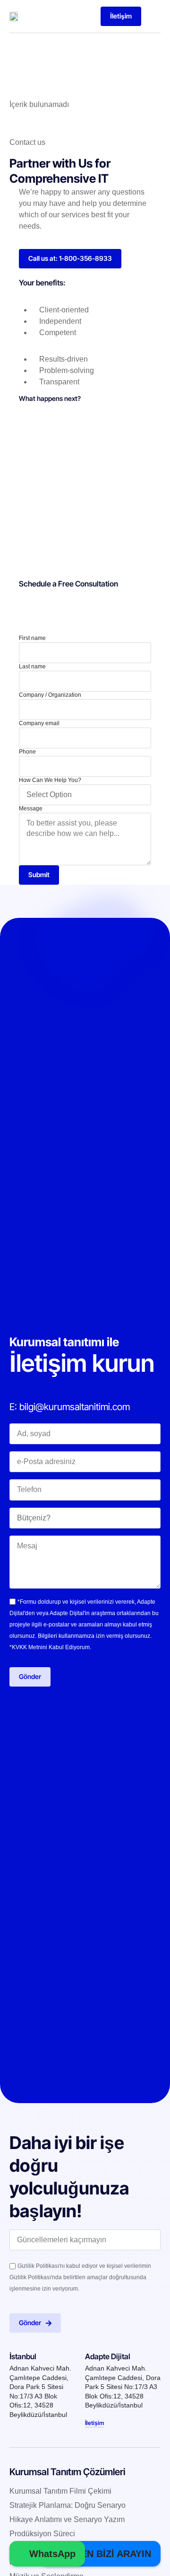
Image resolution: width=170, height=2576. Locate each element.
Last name (32, 666)
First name (32, 638)
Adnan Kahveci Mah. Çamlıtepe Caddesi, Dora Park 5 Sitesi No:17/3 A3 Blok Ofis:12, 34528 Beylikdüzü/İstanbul (123, 2387)
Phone (27, 752)
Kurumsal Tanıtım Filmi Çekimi (60, 2491)
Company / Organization (50, 695)
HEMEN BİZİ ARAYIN (104, 2554)
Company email (39, 723)
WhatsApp (51, 2554)
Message (31, 808)
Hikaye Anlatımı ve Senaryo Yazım (67, 2519)
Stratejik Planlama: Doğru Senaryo (68, 2505)
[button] (153, 16)
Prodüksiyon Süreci (42, 2534)
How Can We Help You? (50, 780)
